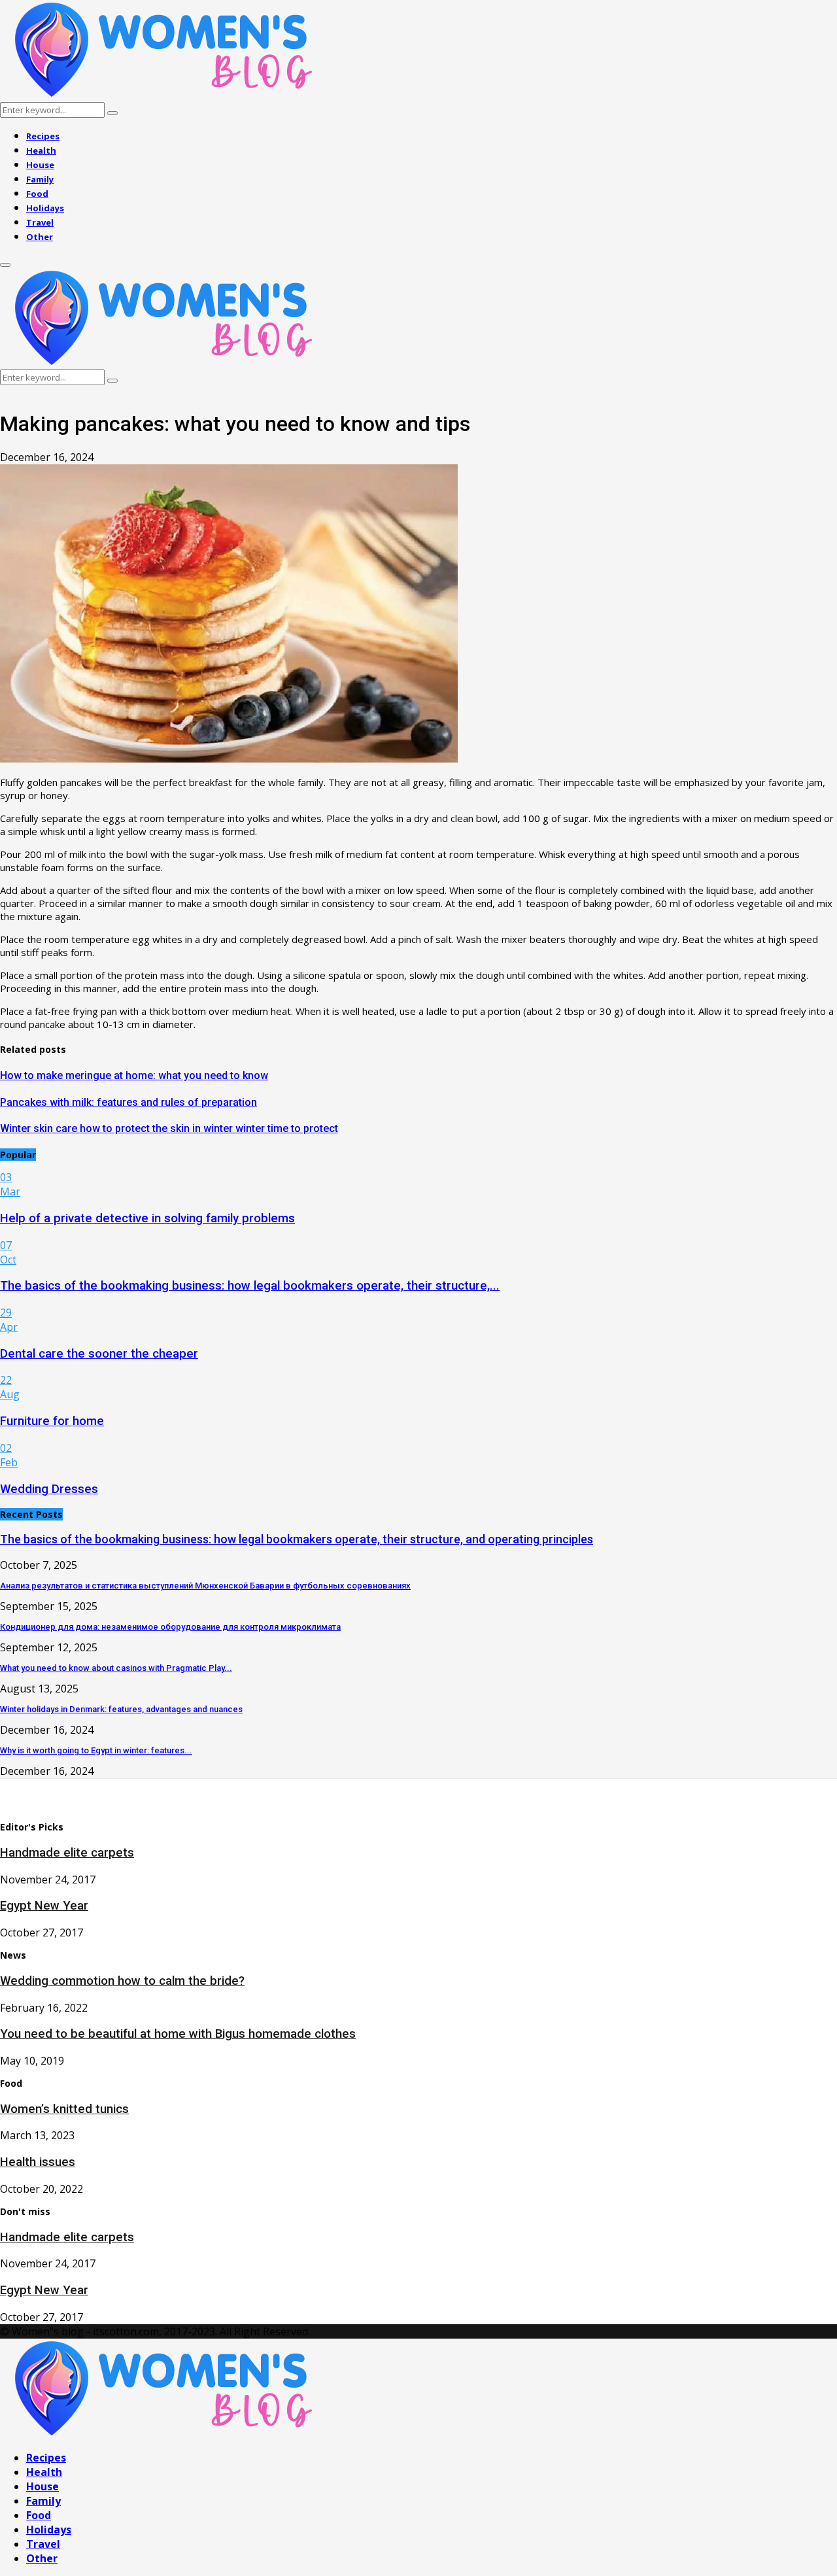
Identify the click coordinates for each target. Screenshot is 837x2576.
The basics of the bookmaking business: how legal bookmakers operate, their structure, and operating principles (297, 1539)
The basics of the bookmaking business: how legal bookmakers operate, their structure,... (250, 1286)
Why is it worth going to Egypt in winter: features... (96, 1750)
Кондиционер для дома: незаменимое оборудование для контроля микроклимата (170, 1627)
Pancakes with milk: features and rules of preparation (128, 1102)
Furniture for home (52, 1421)
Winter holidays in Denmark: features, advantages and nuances (121, 1709)
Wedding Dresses (49, 1489)
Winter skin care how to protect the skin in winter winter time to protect (169, 1128)
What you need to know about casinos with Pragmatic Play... (116, 1668)
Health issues (38, 2162)
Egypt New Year (44, 1906)
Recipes (43, 136)
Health (41, 150)
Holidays (45, 208)
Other (40, 237)
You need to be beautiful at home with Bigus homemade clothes (178, 2034)
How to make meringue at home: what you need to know (134, 1075)
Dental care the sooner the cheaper (99, 1354)
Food (37, 194)
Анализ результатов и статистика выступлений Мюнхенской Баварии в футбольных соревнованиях (205, 1586)
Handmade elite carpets (67, 1853)
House (40, 165)
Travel (40, 222)
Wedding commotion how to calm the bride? (122, 1981)
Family (40, 179)
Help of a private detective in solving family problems (147, 1218)
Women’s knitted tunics (64, 2109)
